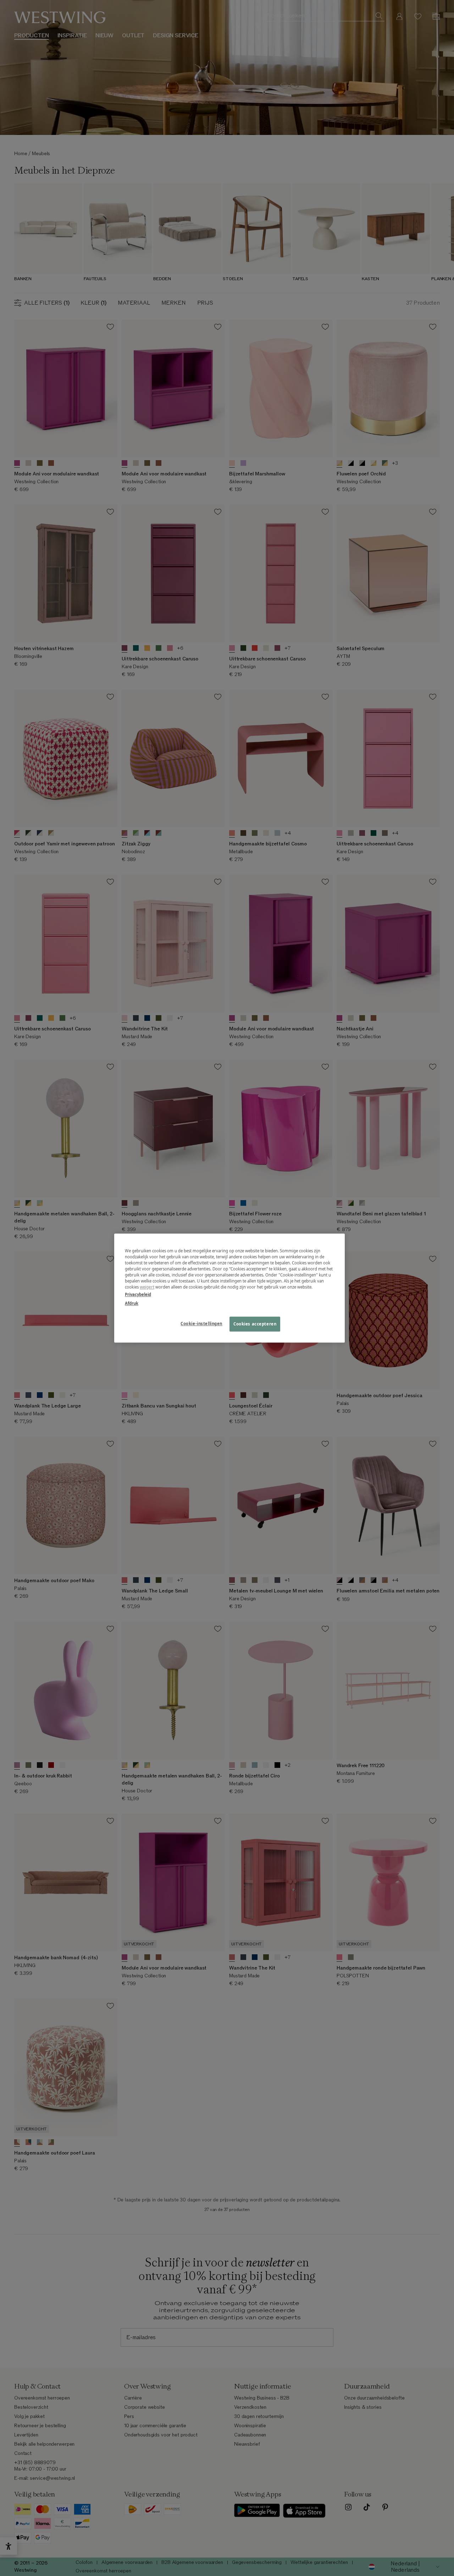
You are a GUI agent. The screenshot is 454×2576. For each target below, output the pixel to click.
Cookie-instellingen (201, 1324)
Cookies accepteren (255, 1324)
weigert (147, 1287)
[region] (229, 1288)
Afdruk (132, 1303)
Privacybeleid (138, 1294)
